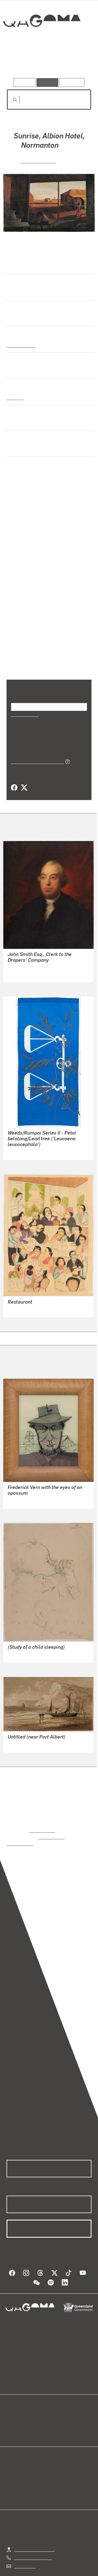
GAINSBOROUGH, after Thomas (38, 967)
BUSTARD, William (26, 1647)
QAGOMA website (24, 2411)
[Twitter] (24, 780)
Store (12, 2418)
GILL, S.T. (17, 1737)
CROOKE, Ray (38, 160)
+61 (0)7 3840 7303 (33, 2543)
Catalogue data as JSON (36, 754)
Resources (72, 82)
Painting (15, 397)
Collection (42, 41)
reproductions (42, 1823)
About (57, 2411)
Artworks (19, 62)
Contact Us (24, 2552)
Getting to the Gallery (34, 2535)
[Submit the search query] (11, 100)
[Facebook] (14, 780)
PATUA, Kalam (22, 1302)
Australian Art (21, 344)
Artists (47, 62)
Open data (16, 2405)
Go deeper (77, 62)
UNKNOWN (18, 960)
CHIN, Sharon (20, 1145)
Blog (56, 2405)
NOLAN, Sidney (22, 1493)
